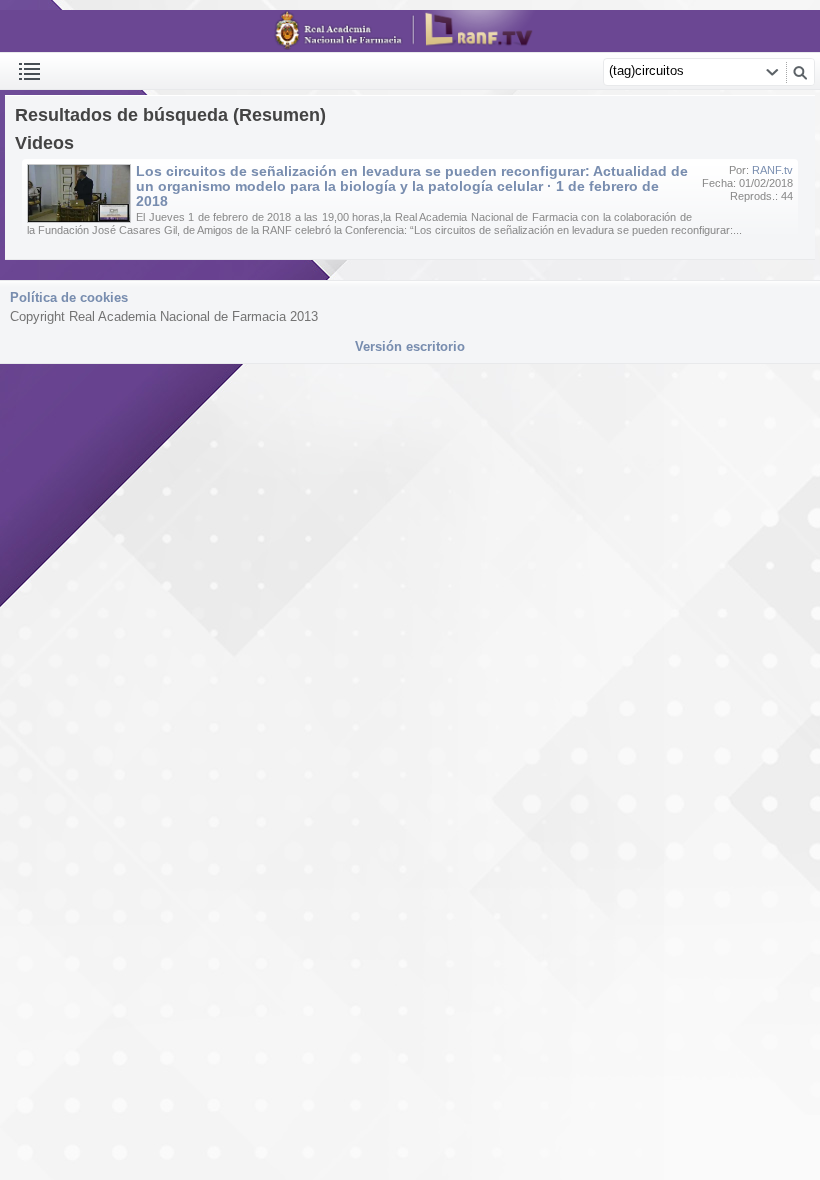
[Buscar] (800, 72)
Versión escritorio (410, 346)
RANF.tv (772, 170)
